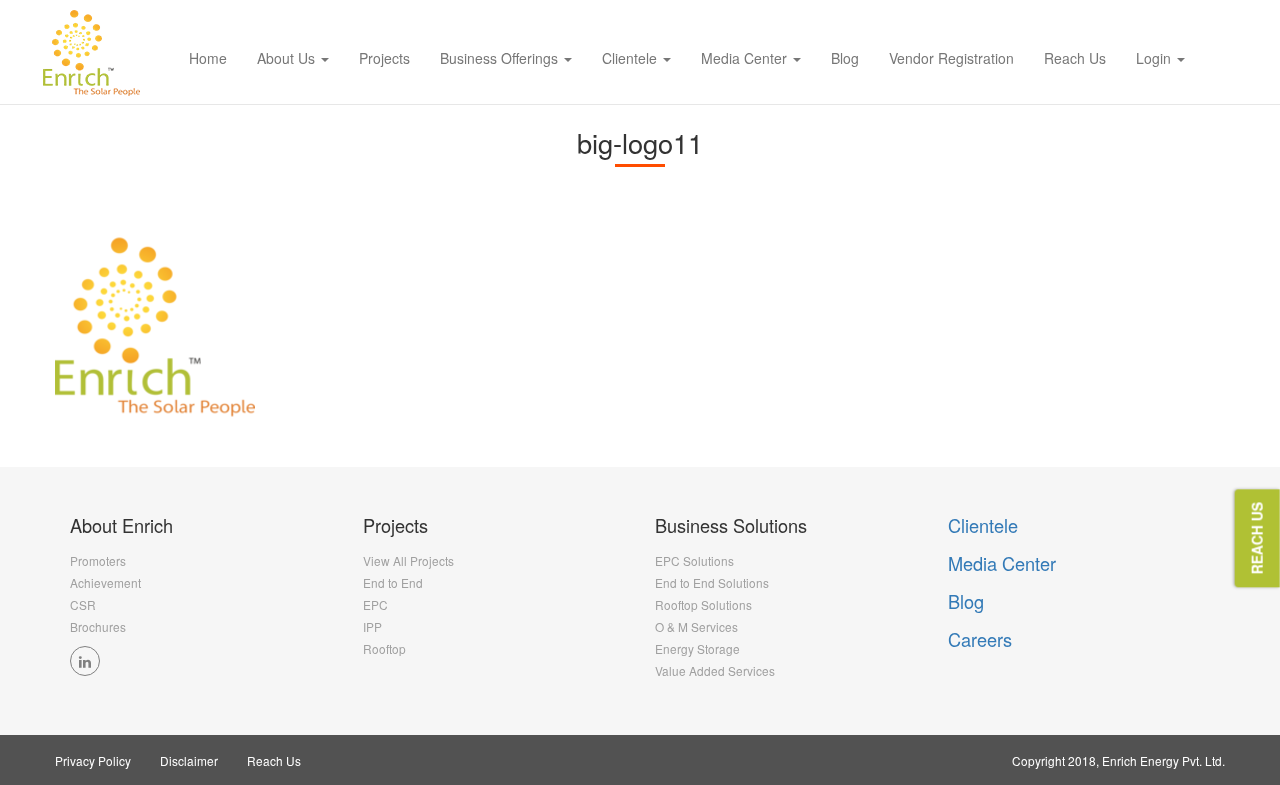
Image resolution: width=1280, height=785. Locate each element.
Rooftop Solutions (703, 604)
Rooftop (384, 648)
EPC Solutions (694, 560)
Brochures (98, 626)
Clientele (631, 58)
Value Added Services (715, 670)
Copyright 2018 (1054, 760)
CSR (83, 604)
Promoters (98, 560)
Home (208, 58)
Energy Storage (697, 648)
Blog (845, 58)
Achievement (105, 582)
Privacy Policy (93, 760)
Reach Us (1075, 58)
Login (1155, 58)
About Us (288, 58)
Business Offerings (501, 58)
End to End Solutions (712, 582)
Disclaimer (189, 760)
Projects (384, 58)
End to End (393, 582)
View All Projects (408, 560)
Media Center (746, 58)
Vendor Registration (951, 58)
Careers (980, 639)
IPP (372, 626)
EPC (375, 604)
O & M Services (696, 626)
